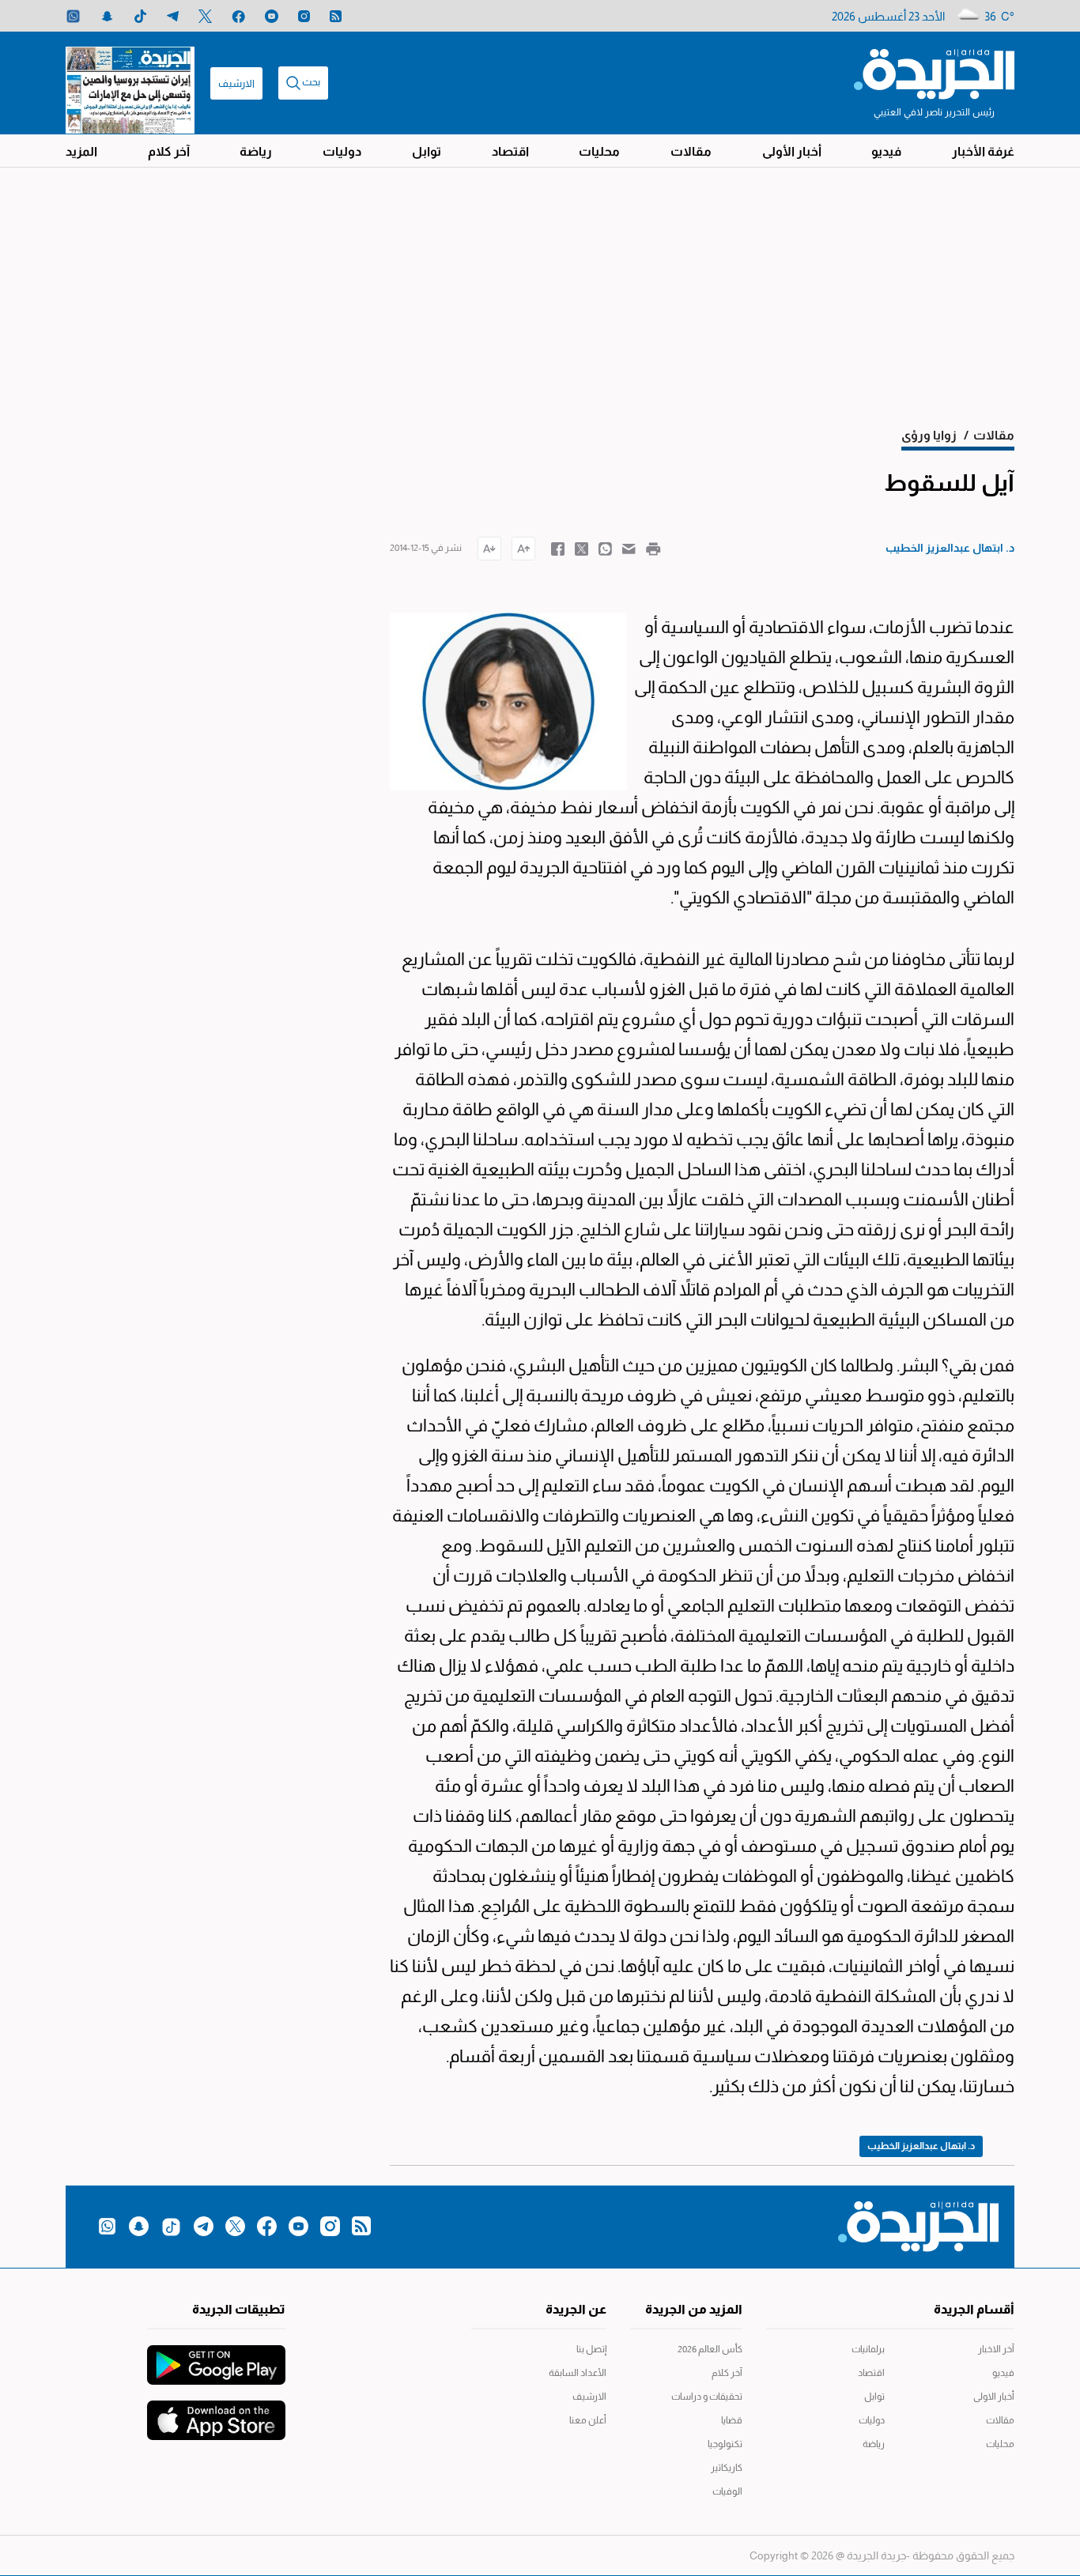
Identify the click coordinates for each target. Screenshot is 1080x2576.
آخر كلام (169, 151)
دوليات (342, 151)
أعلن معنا (588, 2420)
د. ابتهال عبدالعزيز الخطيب (921, 2146)
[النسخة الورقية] (130, 83)
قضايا (732, 2420)
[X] (205, 16)
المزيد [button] (81, 151)
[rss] (336, 16)
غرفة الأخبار (983, 151)
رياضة (256, 151)
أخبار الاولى (994, 2397)
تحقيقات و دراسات (707, 2397)
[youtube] (272, 16)
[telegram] (173, 16)
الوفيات (727, 2491)
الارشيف (236, 83)
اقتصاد (510, 151)
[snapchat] (107, 16)
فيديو (886, 151)
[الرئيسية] (934, 73)
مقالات (691, 151)
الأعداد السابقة (578, 2373)
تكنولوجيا (725, 2444)
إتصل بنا (591, 2349)
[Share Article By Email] (629, 548)
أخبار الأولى (792, 151)
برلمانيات (868, 2349)
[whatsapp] (73, 16)
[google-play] (216, 2357)
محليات (599, 151)
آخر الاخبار (996, 2349)
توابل (427, 151)
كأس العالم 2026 (710, 2349)
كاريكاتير (727, 2468)
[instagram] (304, 16)
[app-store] (216, 2412)
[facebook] (238, 16)
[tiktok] (140, 16)
